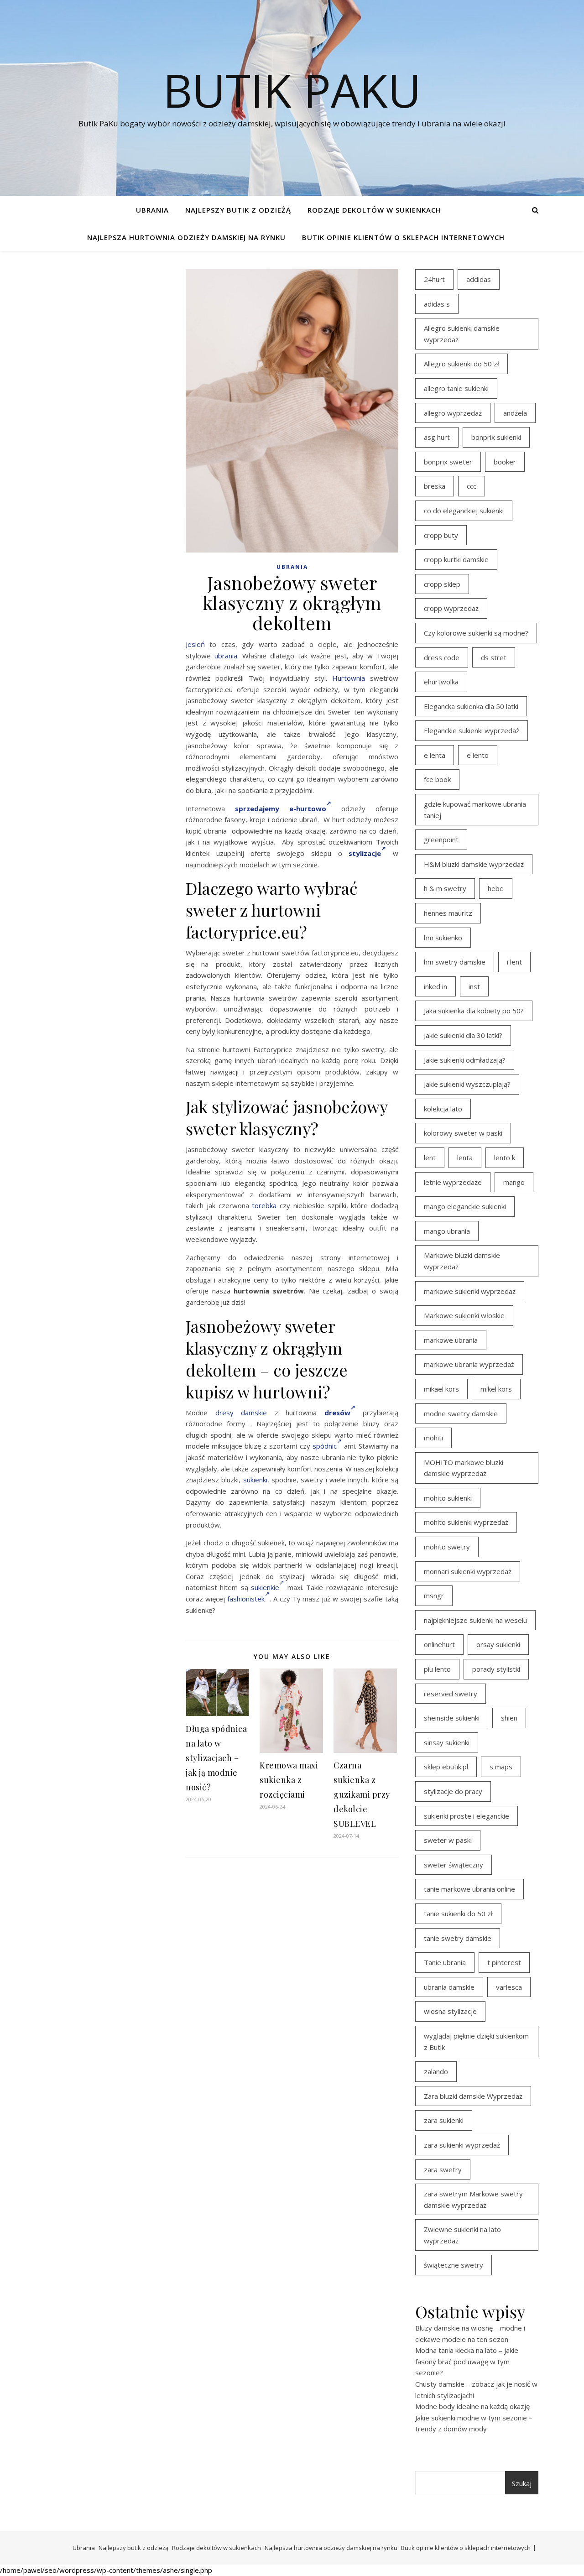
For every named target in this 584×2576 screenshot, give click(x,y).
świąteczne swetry (454, 2265)
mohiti (433, 1438)
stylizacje (365, 853)
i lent (514, 962)
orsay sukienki (498, 1644)
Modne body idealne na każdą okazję (472, 2406)
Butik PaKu (292, 90)
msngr (434, 1596)
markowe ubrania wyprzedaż (469, 1364)
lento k (505, 1158)
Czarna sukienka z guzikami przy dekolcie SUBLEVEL (362, 1794)
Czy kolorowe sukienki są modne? (476, 633)
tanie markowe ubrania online (469, 1889)
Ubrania (152, 210)
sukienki (255, 1480)
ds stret (494, 657)
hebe (496, 888)
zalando (436, 2071)
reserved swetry (451, 1694)
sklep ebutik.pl (446, 1767)
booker (505, 462)
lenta (465, 1158)
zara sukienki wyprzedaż (462, 2145)
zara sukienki (444, 2120)
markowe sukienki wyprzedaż (470, 1291)
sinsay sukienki (447, 1742)
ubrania (226, 656)
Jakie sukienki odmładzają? (465, 1060)
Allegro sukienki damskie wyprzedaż (462, 334)
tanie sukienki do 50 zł (458, 1914)
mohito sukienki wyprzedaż (466, 1522)
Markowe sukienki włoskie (464, 1315)
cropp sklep (442, 584)
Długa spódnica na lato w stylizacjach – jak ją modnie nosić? (216, 1758)
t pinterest (504, 1962)
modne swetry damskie (461, 1413)
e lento (478, 755)
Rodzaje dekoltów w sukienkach (374, 210)
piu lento (437, 1669)
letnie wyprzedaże (453, 1182)
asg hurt (437, 437)
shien (509, 1718)
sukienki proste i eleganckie (467, 1816)
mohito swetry (447, 1547)
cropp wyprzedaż (451, 608)
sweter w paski (448, 1840)
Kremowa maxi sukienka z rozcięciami (289, 1780)
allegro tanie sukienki (456, 388)
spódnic (325, 1446)
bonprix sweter (448, 462)
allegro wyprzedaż (453, 413)
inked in (435, 986)
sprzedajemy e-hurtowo (281, 808)
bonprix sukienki (496, 437)
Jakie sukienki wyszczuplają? (467, 1084)
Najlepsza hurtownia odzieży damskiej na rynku (186, 237)
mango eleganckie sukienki (465, 1206)
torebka (264, 1205)
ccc (472, 486)
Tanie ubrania (445, 1962)
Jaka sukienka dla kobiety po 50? (474, 1011)
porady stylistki (496, 1669)
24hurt (434, 279)
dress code (442, 657)
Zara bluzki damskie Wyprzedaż (473, 2096)
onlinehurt (439, 1644)
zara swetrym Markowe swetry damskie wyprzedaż (473, 2199)
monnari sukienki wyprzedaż (468, 1571)
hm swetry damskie (455, 962)
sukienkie (265, 1587)
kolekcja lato (443, 1109)
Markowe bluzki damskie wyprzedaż (462, 1261)
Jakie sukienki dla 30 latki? (463, 1035)
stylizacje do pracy (453, 1791)
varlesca (509, 1987)
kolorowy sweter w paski (463, 1133)
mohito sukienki (448, 1498)
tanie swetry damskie (458, 1938)
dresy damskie (241, 1413)
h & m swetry (445, 888)
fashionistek (246, 1599)
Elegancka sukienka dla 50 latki (471, 706)
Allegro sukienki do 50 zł (461, 364)
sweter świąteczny (454, 1865)
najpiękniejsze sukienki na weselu (475, 1620)
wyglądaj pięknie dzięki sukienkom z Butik (476, 2042)
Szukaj (522, 2483)
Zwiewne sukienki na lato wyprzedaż (462, 2235)
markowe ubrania (451, 1340)
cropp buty (441, 535)
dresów (337, 1413)
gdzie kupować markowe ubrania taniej (475, 810)
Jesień (195, 644)
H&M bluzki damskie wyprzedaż (474, 864)
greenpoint (441, 840)
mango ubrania (447, 1231)
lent (430, 1158)
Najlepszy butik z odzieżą (238, 210)
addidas (479, 279)
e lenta (435, 755)
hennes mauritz (448, 913)
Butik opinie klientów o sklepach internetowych (403, 237)
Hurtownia (349, 678)
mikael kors (441, 1389)
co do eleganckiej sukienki (464, 511)
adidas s (437, 304)
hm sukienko (443, 938)
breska (435, 486)
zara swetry (443, 2169)
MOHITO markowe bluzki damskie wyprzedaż (464, 1468)
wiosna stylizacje (450, 2011)
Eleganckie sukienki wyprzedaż (472, 730)
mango (514, 1182)
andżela (515, 413)
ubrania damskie (449, 1987)
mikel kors (496, 1389)
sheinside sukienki (452, 1718)
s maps (501, 1767)
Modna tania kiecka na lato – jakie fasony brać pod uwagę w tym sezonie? (467, 2361)
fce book (437, 779)
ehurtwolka (441, 682)
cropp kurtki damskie (456, 559)
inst (474, 986)
